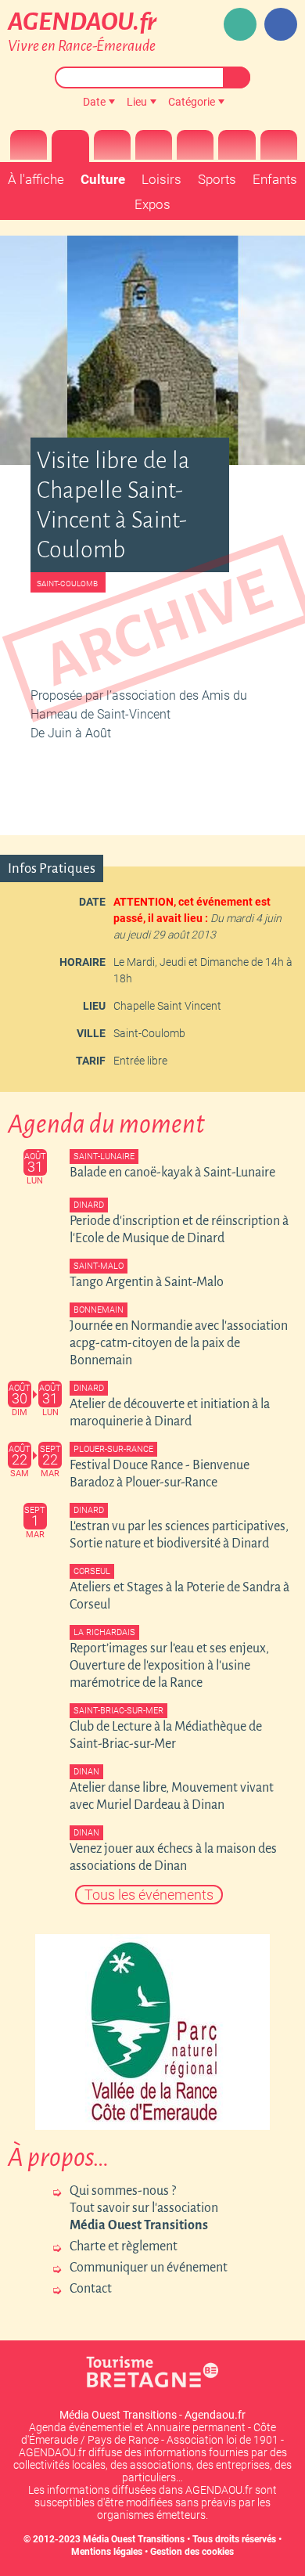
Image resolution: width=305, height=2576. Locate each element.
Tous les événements (149, 1895)
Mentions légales (107, 2552)
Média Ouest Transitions (134, 2539)
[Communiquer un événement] (240, 24)
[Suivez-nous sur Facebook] (281, 24)
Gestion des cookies (192, 2552)
